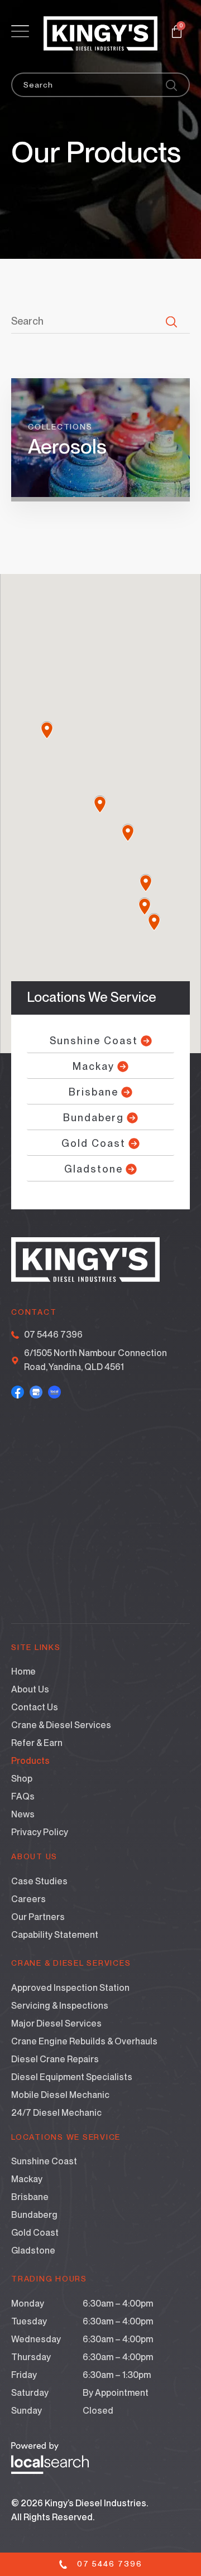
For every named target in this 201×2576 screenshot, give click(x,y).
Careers (28, 1899)
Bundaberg (34, 2215)
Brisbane (30, 2197)
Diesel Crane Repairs (55, 2059)
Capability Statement (55, 1935)
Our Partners (38, 1917)
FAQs (23, 1796)
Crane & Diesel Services (61, 1725)
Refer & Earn (37, 1743)
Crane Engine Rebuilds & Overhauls (84, 2041)
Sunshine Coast (44, 2161)
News (23, 1814)
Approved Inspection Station (70, 1988)
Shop (22, 1779)
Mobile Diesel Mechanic (60, 2095)
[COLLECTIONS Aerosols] (100, 494)
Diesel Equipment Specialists (72, 2077)
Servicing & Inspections (60, 2006)
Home (23, 1671)
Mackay (27, 2179)
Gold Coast (35, 2233)
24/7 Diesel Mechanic (56, 2113)
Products (30, 1761)
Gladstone (33, 2251)
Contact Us (35, 1707)
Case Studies (39, 1881)
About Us (30, 1689)
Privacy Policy (40, 1832)
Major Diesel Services (56, 2023)
